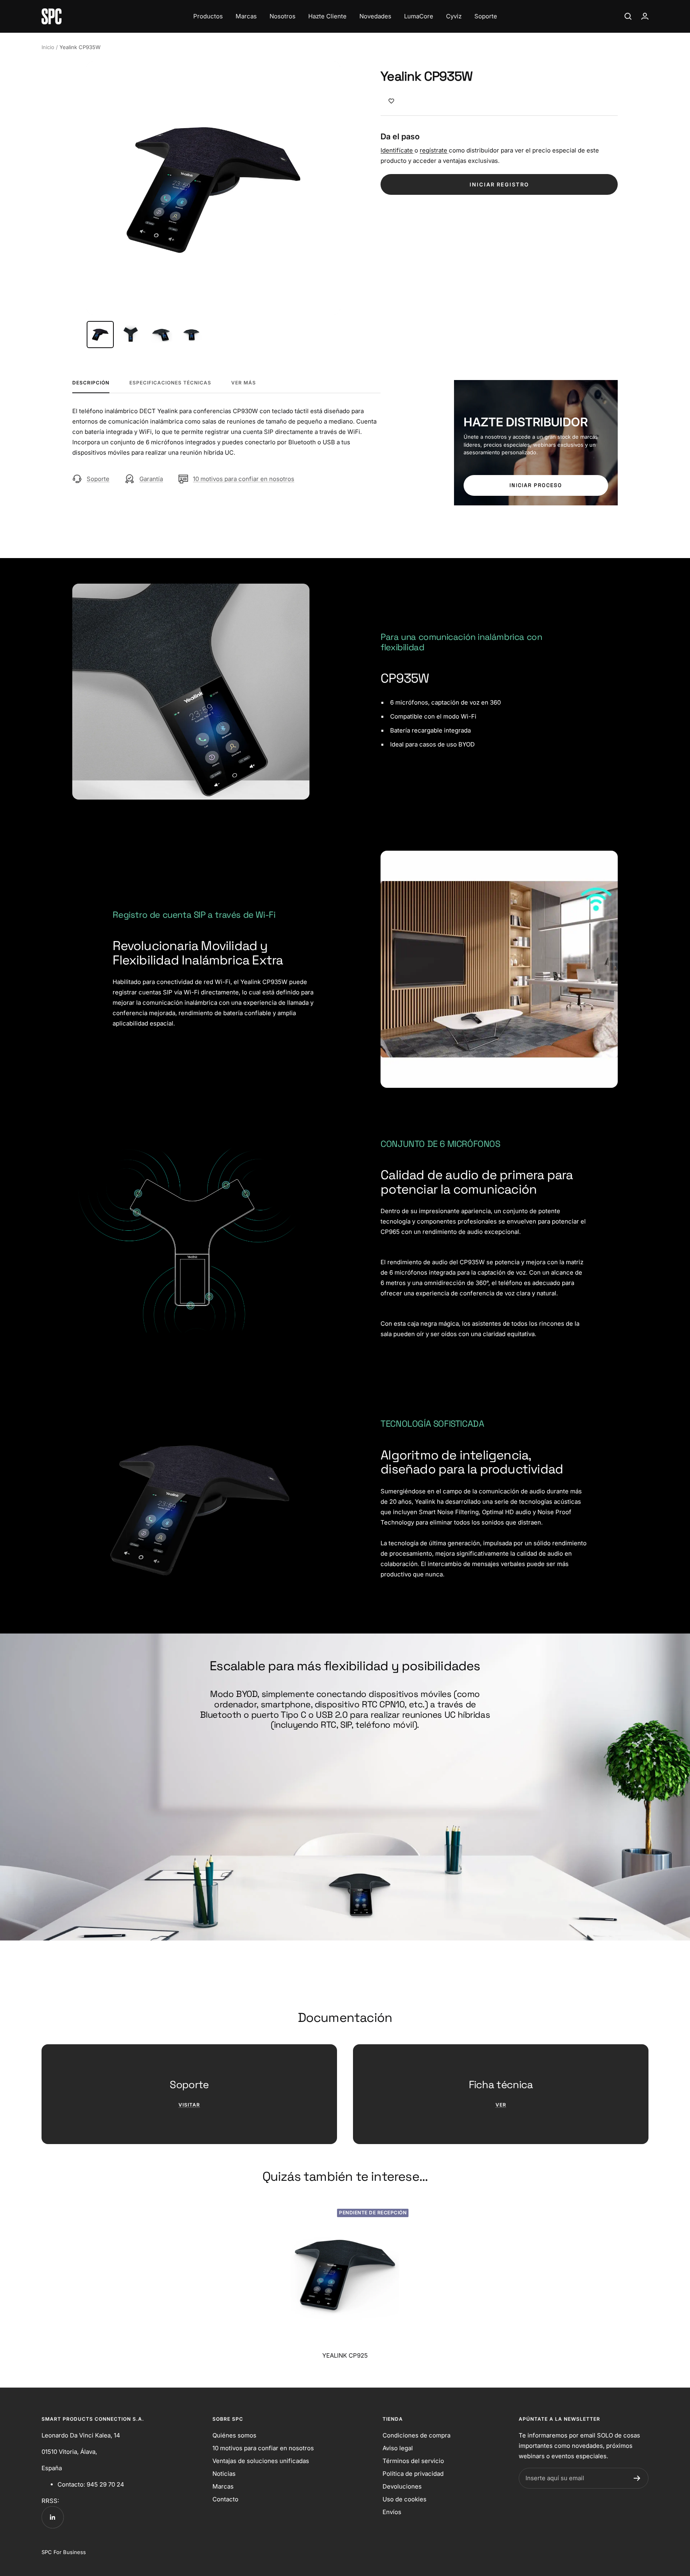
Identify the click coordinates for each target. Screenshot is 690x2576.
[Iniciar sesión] (645, 16)
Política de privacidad (413, 2474)
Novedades (375, 16)
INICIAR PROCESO (536, 485)
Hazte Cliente (327, 16)
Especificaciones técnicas (170, 383)
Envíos (392, 2512)
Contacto (225, 2499)
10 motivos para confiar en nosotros (244, 479)
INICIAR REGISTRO (499, 184)
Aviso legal (398, 2448)
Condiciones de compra (416, 2435)
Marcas (246, 16)
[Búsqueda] (628, 16)
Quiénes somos (234, 2435)
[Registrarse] (637, 2478)
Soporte (486, 16)
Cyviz (454, 16)
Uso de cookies (404, 2499)
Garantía (151, 479)
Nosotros (283, 16)
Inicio (48, 47)
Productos (208, 16)
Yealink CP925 (345, 2355)
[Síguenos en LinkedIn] (53, 2517)
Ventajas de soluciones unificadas (261, 2461)
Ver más (244, 383)
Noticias (224, 2474)
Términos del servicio (413, 2461)
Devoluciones (402, 2486)
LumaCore (419, 16)
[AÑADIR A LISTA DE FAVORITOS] (391, 101)
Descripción (91, 383)
